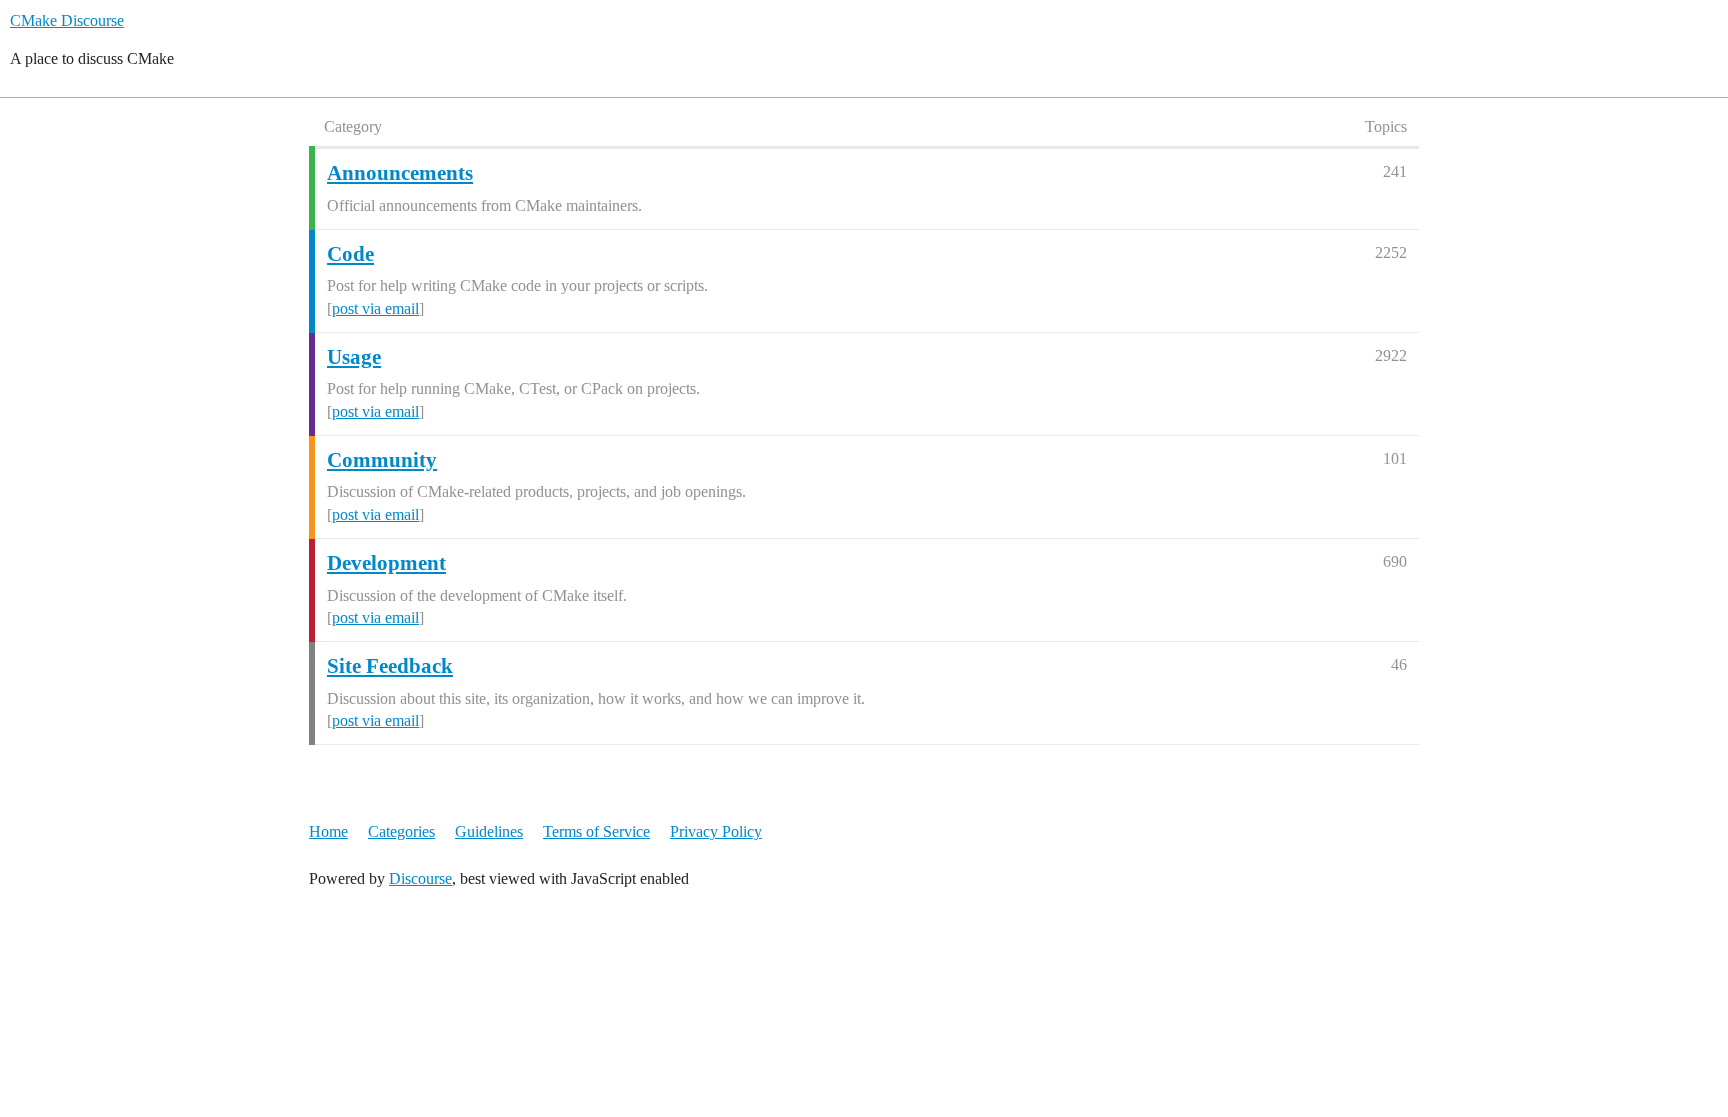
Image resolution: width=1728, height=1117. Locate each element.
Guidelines (489, 831)
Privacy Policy (716, 831)
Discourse (420, 878)
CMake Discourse (67, 20)
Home (328, 831)
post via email (375, 308)
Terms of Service (596, 831)
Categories (401, 831)
